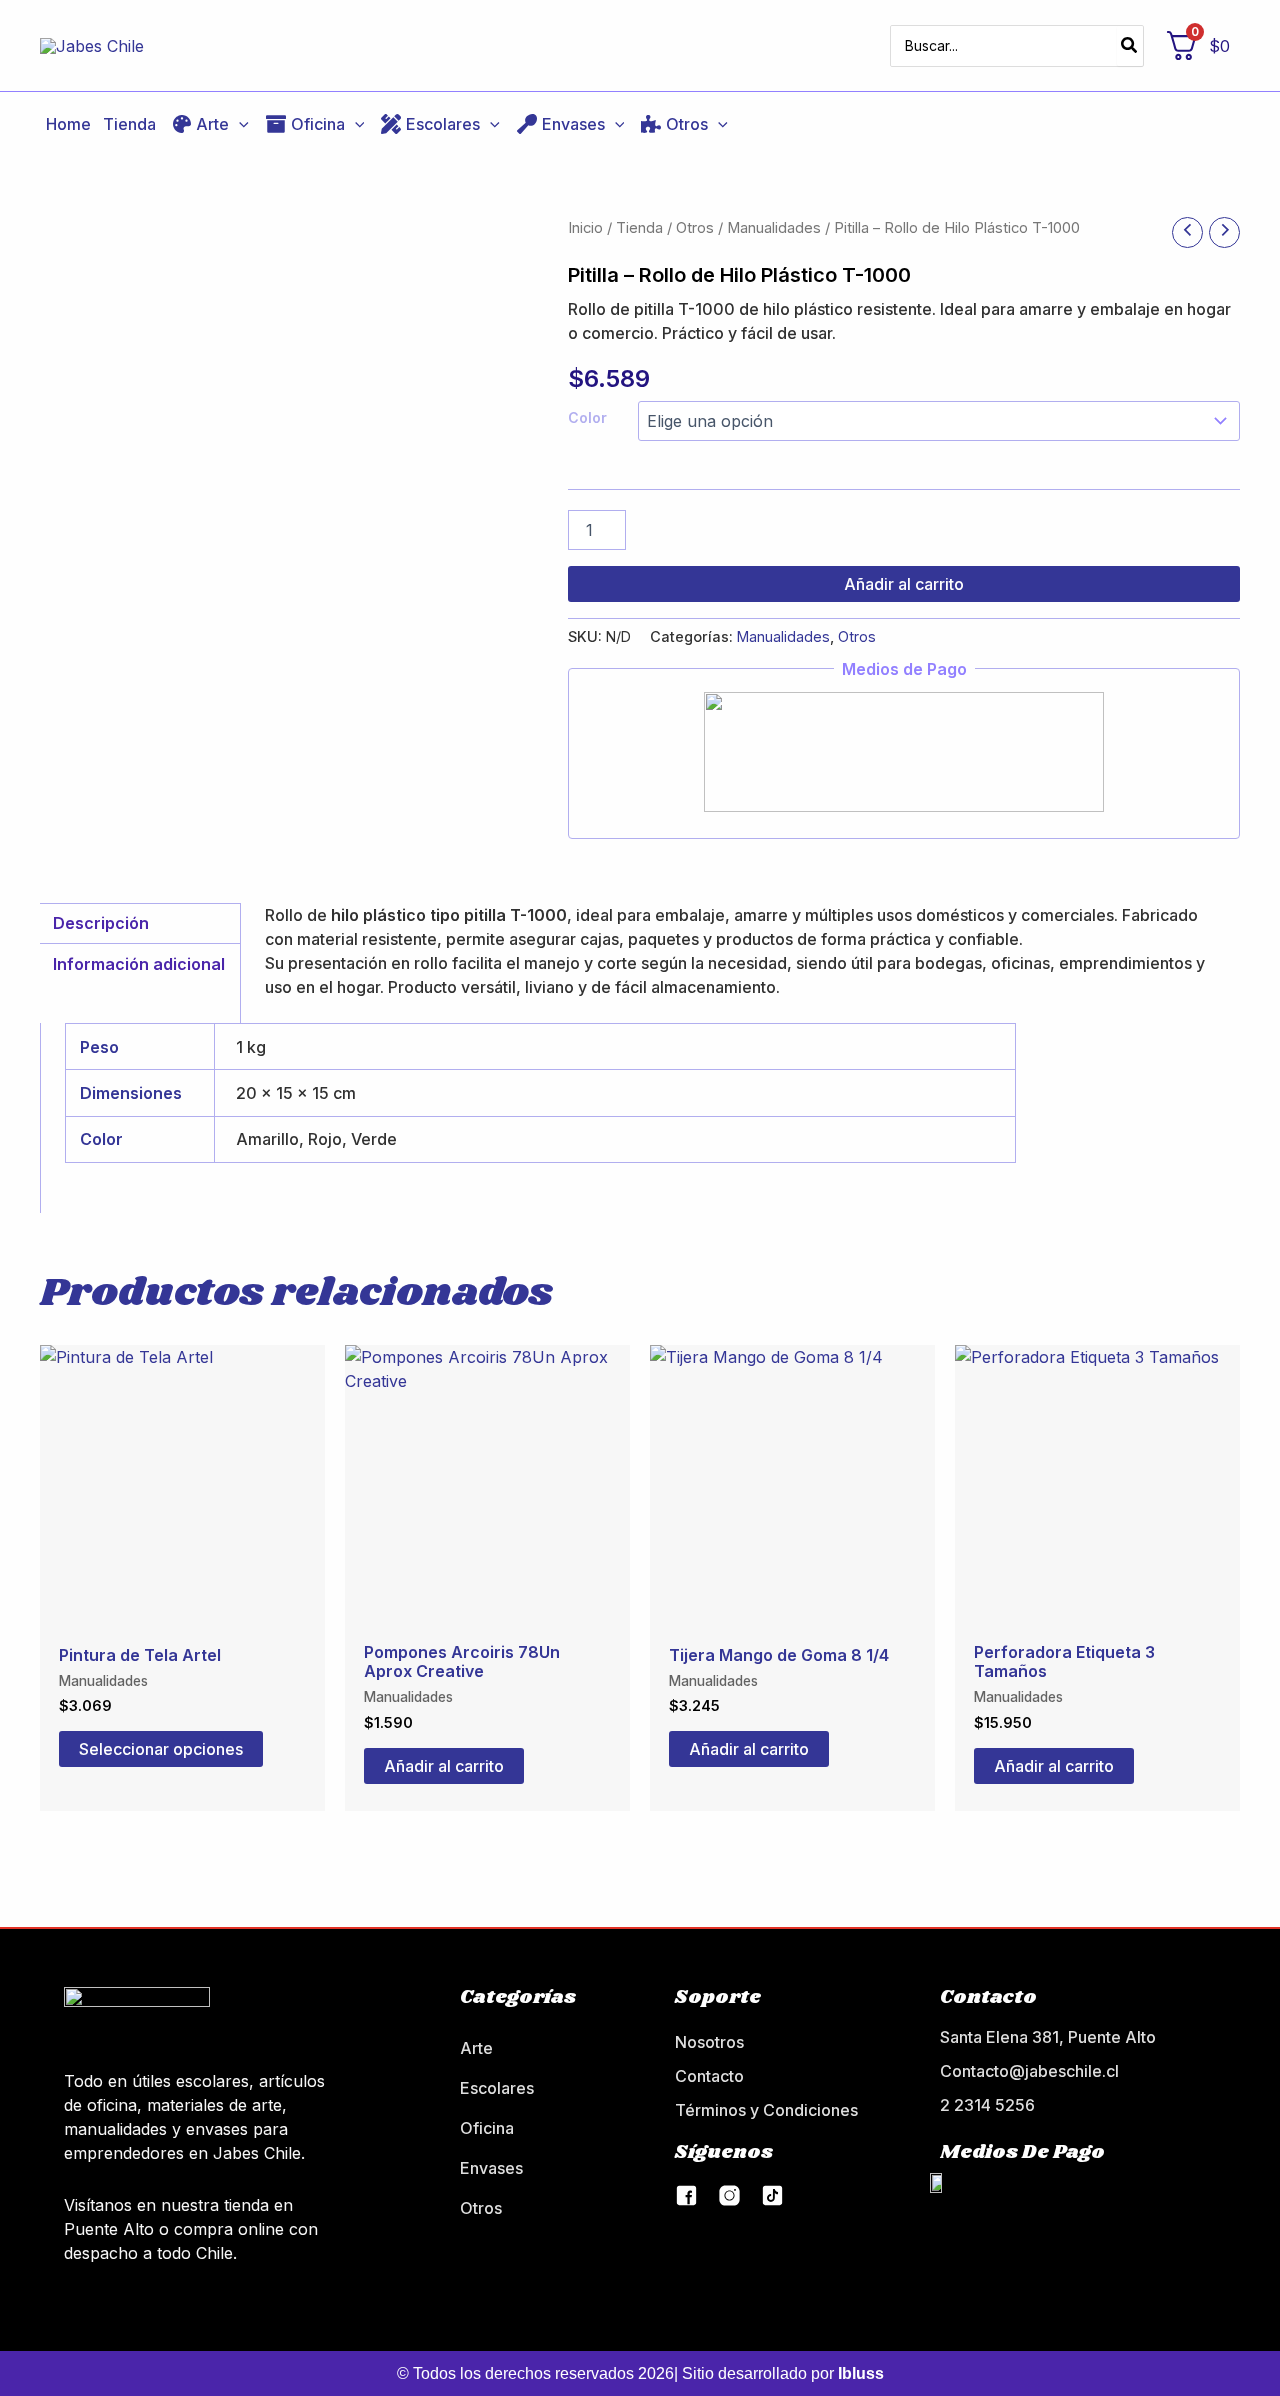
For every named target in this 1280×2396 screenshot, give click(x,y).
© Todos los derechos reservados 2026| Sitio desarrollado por (640, 2373)
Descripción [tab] (101, 923)
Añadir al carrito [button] (444, 1766)
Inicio (585, 228)
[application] (239, 124)
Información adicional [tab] (139, 964)
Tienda (639, 228)
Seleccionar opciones (161, 1749)
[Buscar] (1130, 46)
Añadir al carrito (904, 584)
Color (587, 417)
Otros (695, 228)
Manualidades (774, 228)
